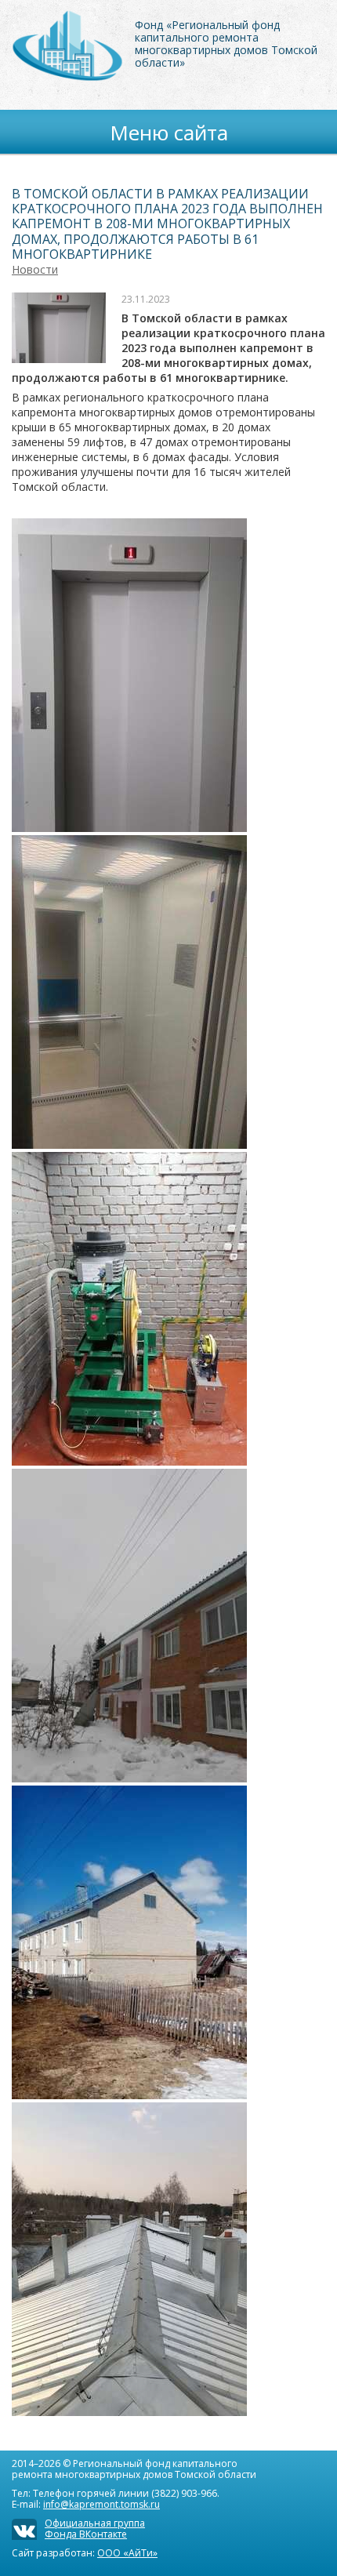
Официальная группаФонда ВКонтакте (95, 2529)
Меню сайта (169, 133)
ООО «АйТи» (127, 2553)
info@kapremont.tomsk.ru (101, 2504)
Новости (35, 269)
